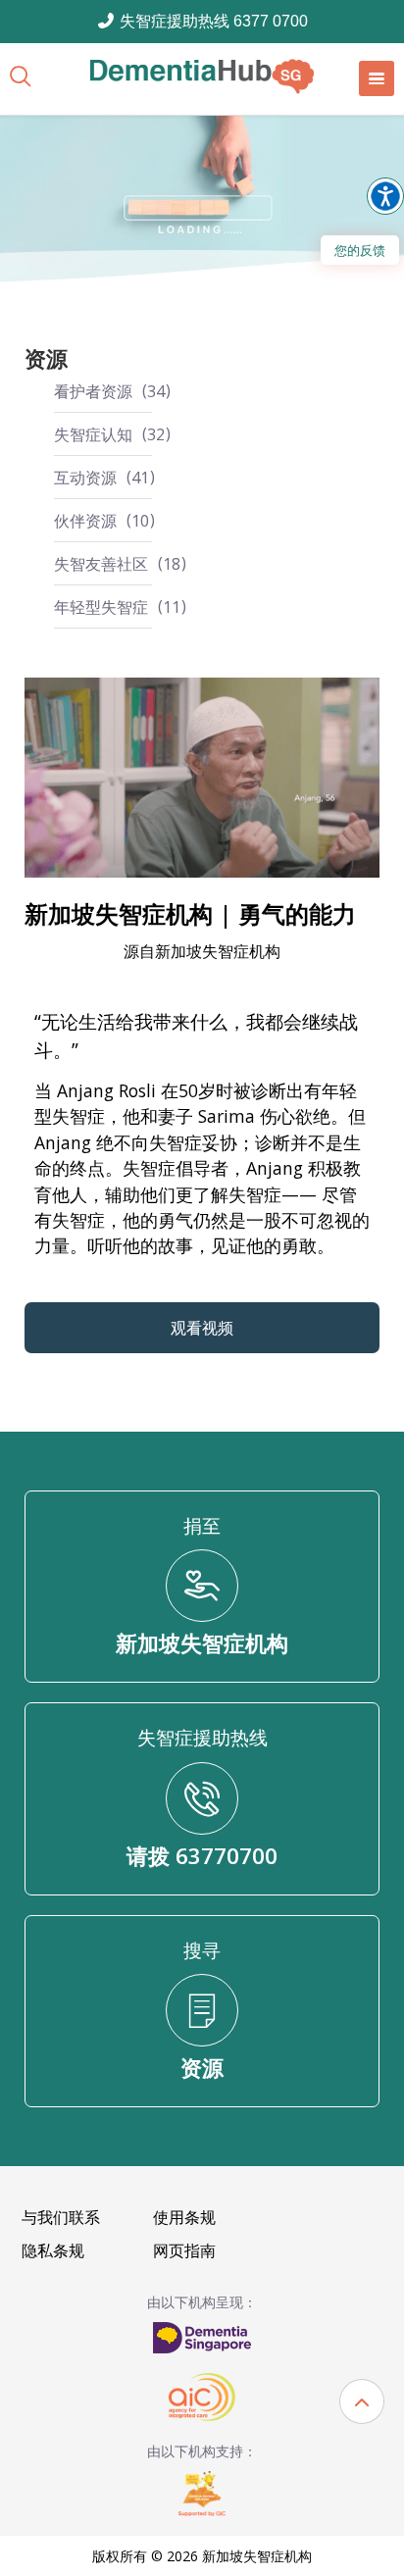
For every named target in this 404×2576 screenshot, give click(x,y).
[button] (362, 2401)
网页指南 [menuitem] (184, 2250)
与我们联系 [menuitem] (61, 2217)
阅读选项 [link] (385, 196)
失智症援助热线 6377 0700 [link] (212, 21)
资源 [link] (46, 358)
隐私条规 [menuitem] (53, 2250)
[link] (202, 76)
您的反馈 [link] (360, 250)
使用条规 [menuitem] (184, 2217)
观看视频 (202, 1328)
